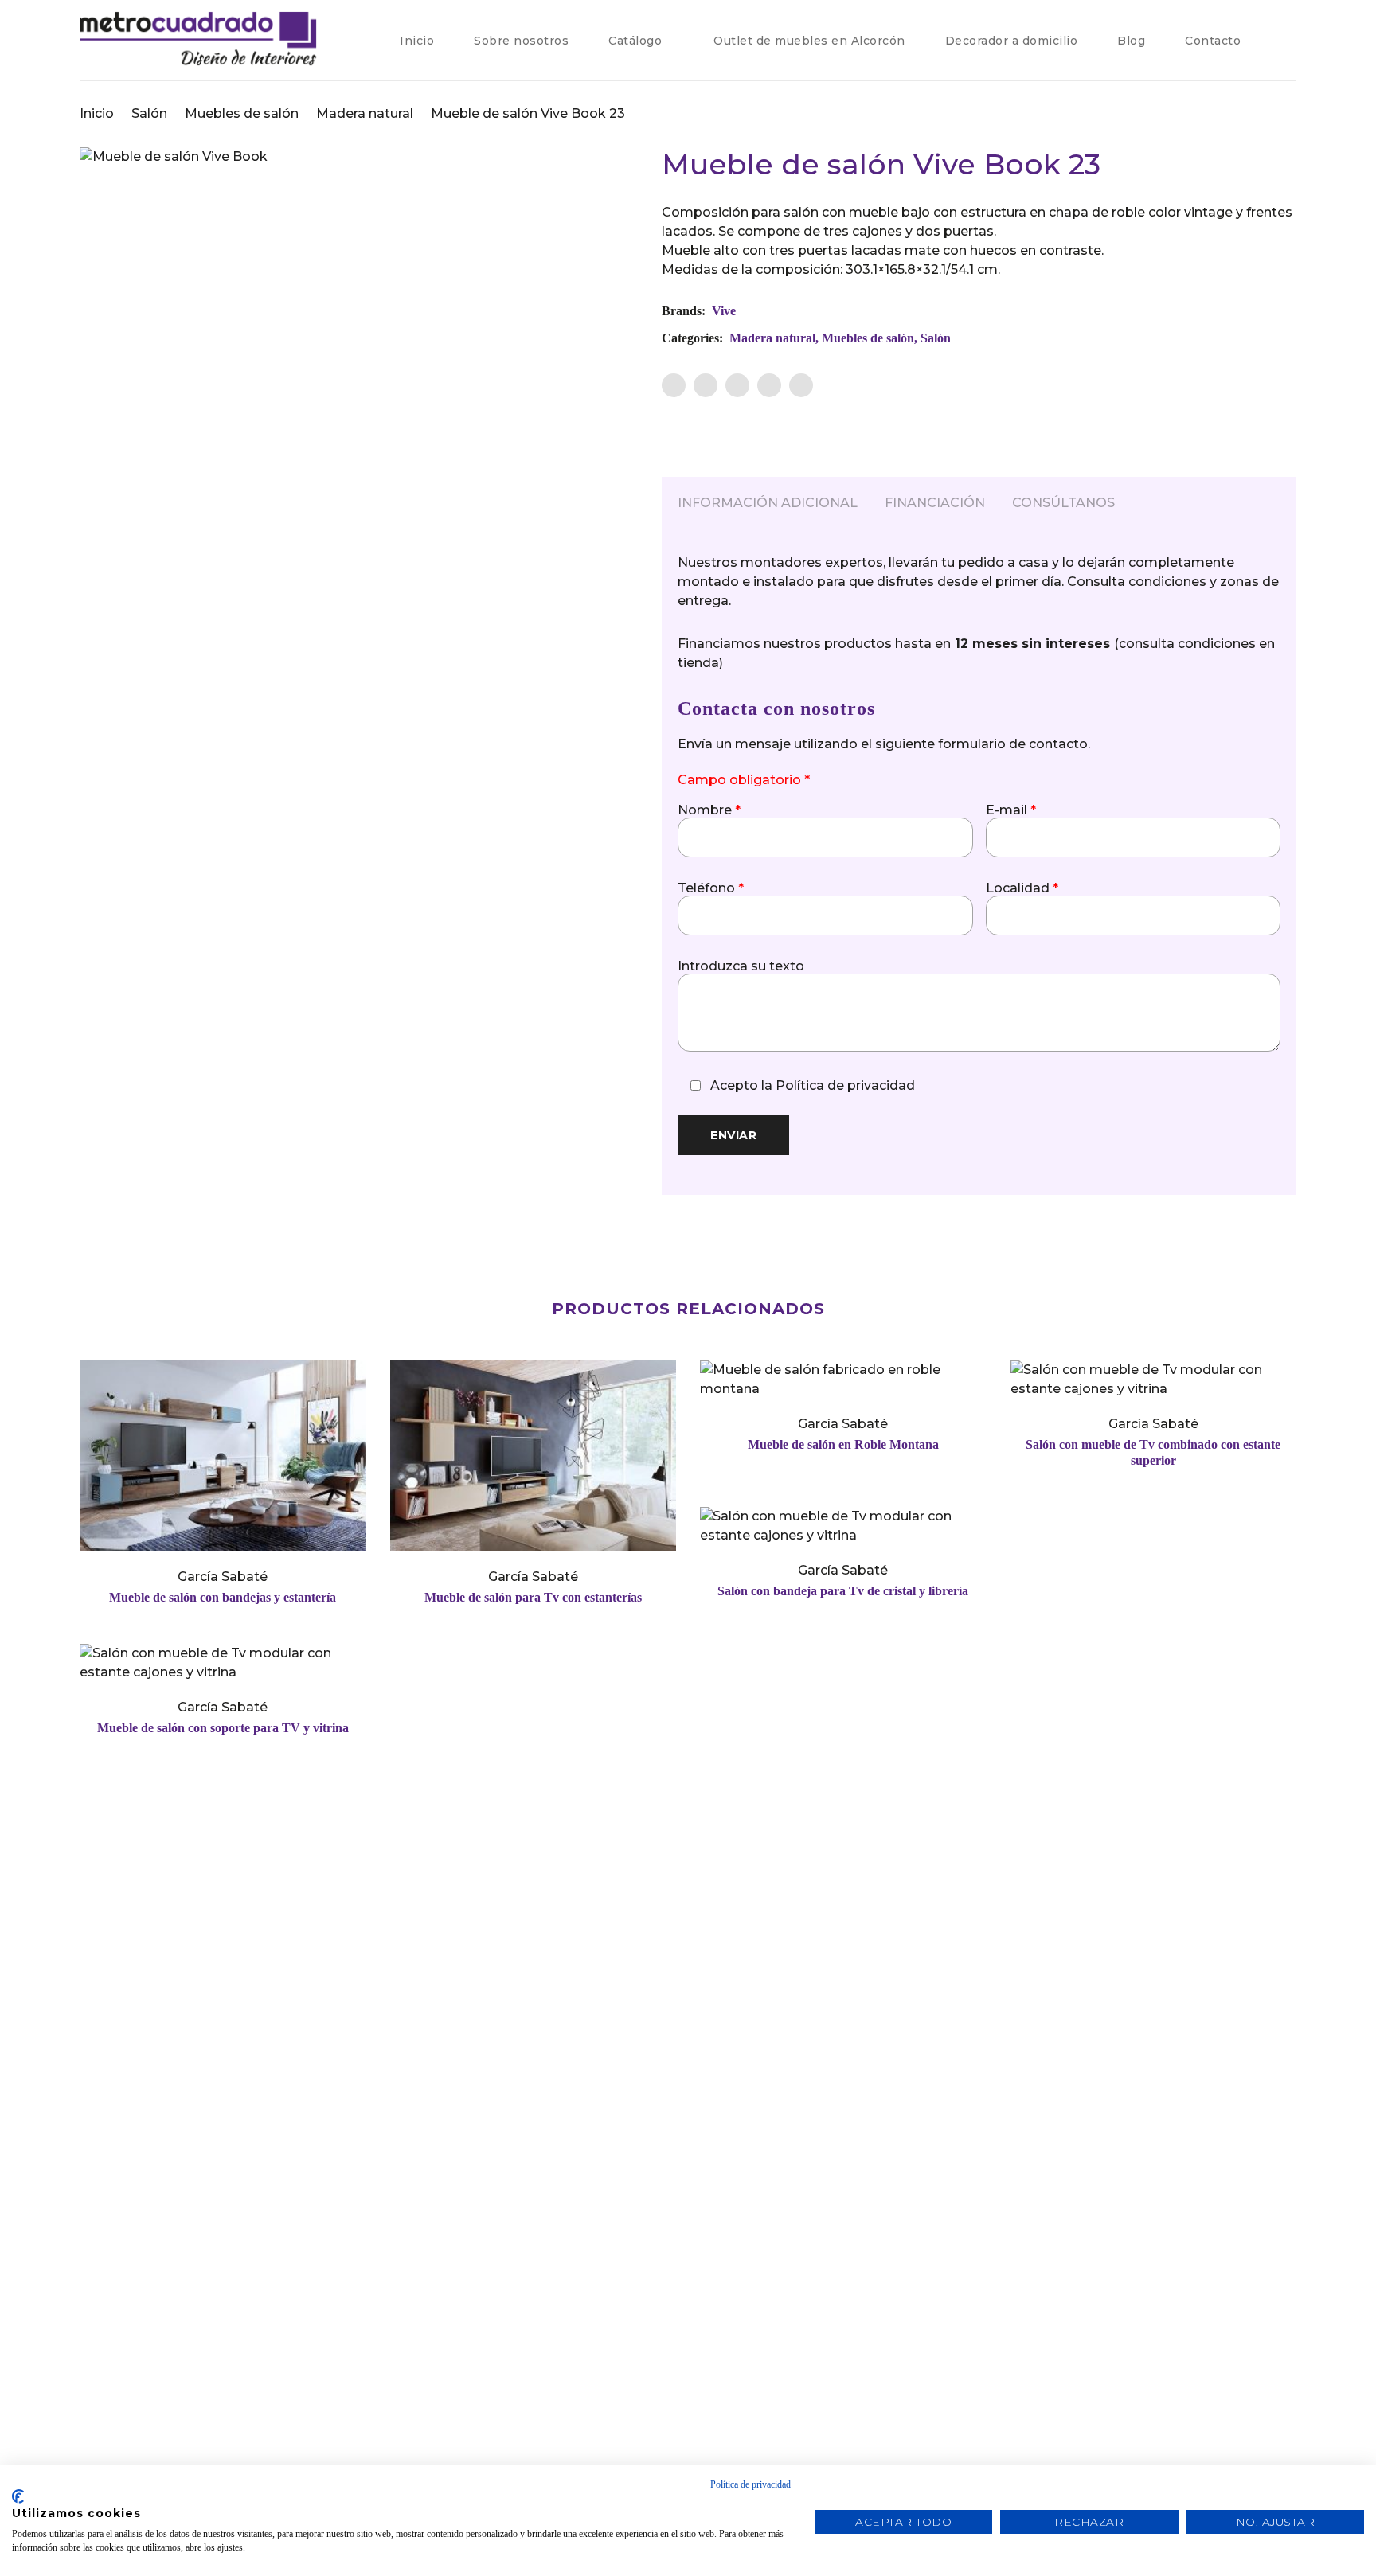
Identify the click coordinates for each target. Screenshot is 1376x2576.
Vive (724, 311)
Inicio (97, 113)
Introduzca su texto (741, 966)
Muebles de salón (242, 113)
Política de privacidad (845, 1085)
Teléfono (711, 888)
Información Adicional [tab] (768, 503)
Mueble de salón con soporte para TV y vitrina (223, 1728)
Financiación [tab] (935, 503)
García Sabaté (223, 1577)
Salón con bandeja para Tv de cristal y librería (843, 1591)
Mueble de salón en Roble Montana (843, 1444)
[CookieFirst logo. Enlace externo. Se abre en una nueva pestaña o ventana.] (18, 2496)
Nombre (709, 810)
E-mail (1011, 810)
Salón (149, 113)
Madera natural (365, 113)
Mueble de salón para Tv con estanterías (533, 1597)
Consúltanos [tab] (1063, 503)
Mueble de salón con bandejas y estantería (223, 1597)
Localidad (1022, 888)
